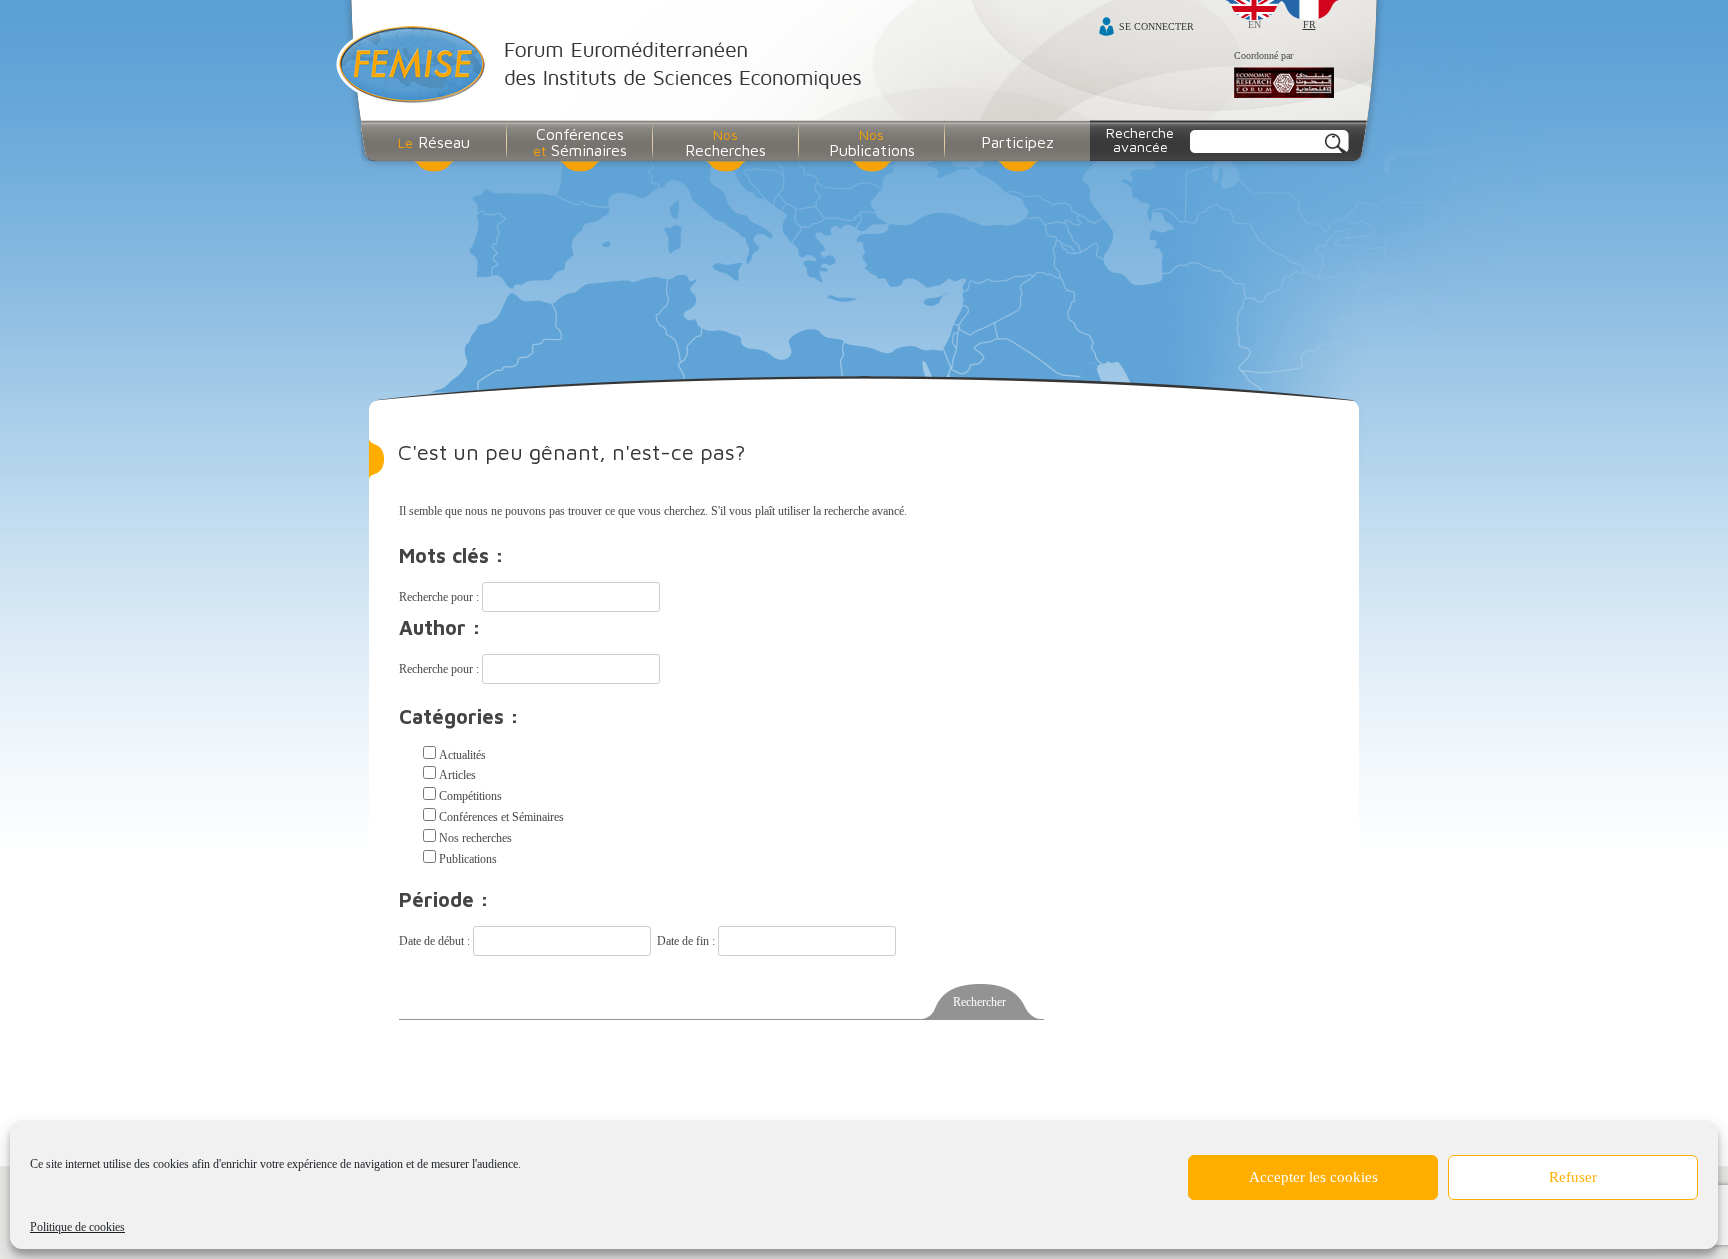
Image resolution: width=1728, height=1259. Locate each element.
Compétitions (470, 796)
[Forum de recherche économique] (1284, 84)
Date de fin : (687, 941)
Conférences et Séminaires (501, 817)
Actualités (462, 755)
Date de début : (436, 941)
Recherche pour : (440, 597)
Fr (1309, 24)
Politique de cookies (77, 1227)
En (1254, 24)
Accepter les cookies (1313, 1177)
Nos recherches (475, 838)
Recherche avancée (1140, 139)
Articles (457, 775)
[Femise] (603, 66)
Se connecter (1156, 26)
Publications (468, 859)
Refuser (1573, 1177)
